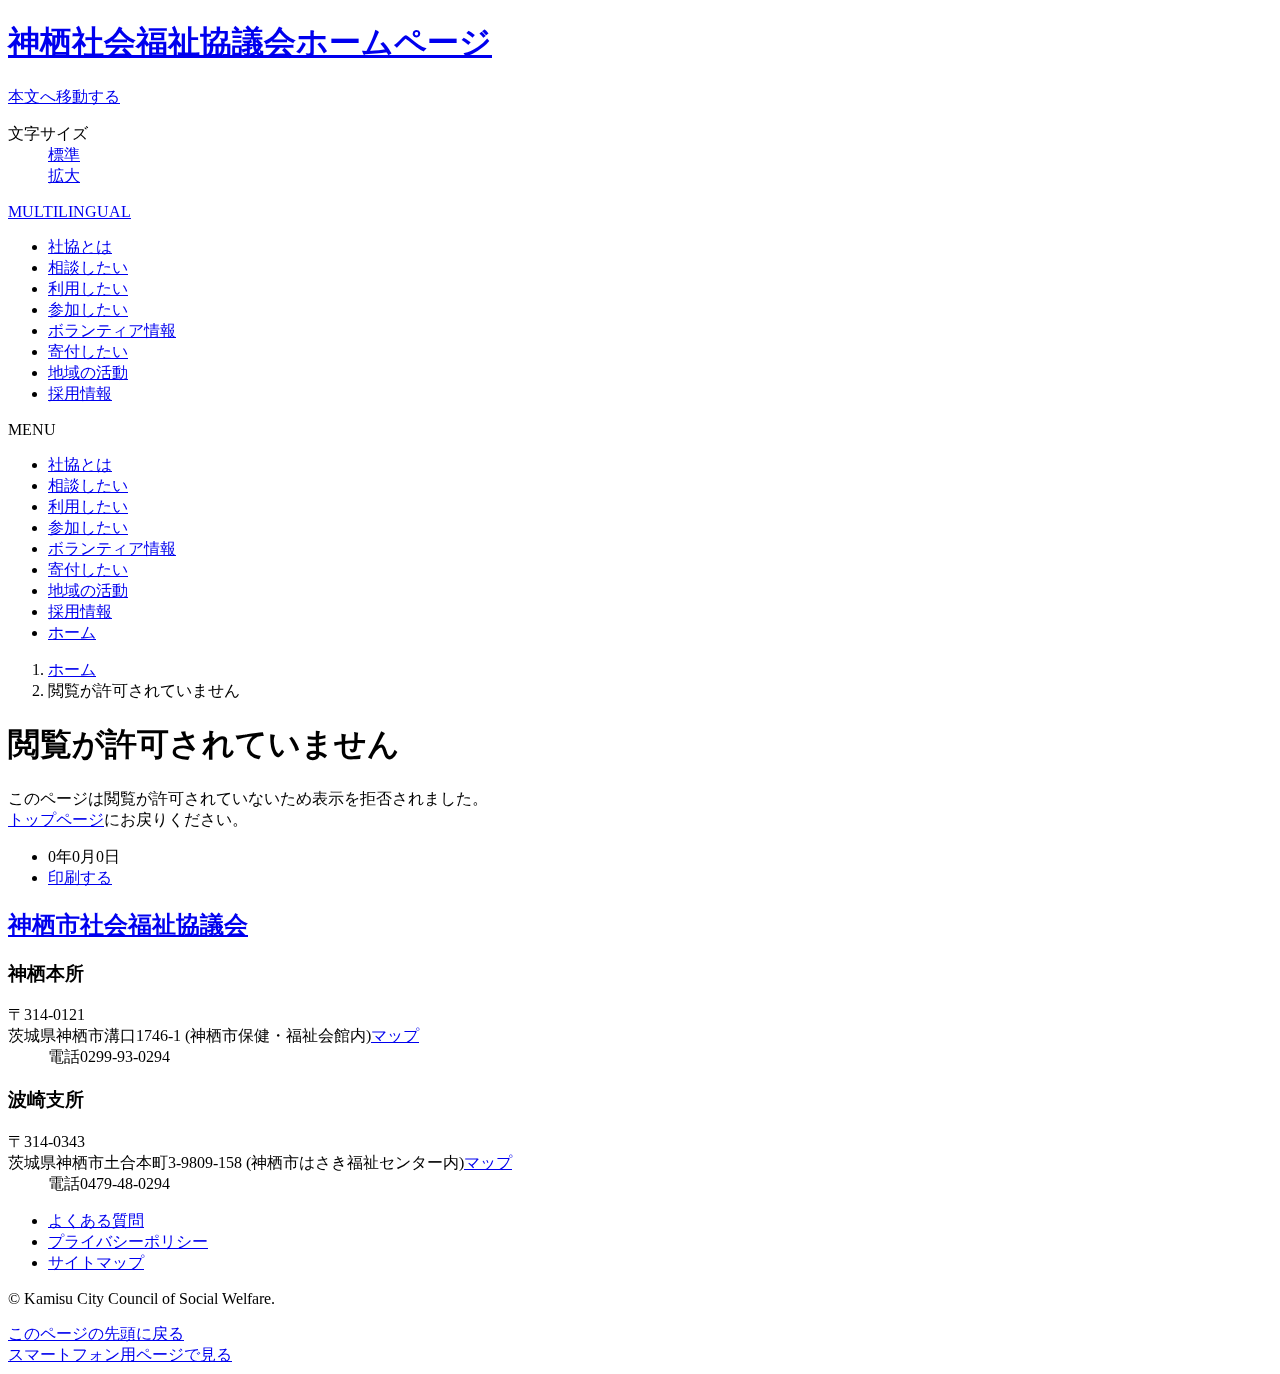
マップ (395, 1035)
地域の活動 (88, 372)
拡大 (64, 175)
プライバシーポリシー (128, 1241)
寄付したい (88, 351)
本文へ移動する (64, 96)
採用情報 (80, 393)
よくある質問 (96, 1220)
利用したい (88, 288)
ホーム (72, 632)
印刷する (80, 877)
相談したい (88, 267)
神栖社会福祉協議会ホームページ (250, 42)
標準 (64, 154)
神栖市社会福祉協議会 (128, 925)
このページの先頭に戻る (96, 1333)
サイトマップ (96, 1262)
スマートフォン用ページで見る (120, 1354)
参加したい (88, 309)
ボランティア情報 (112, 330)
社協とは (80, 246)
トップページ (56, 819)
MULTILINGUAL (69, 211)
